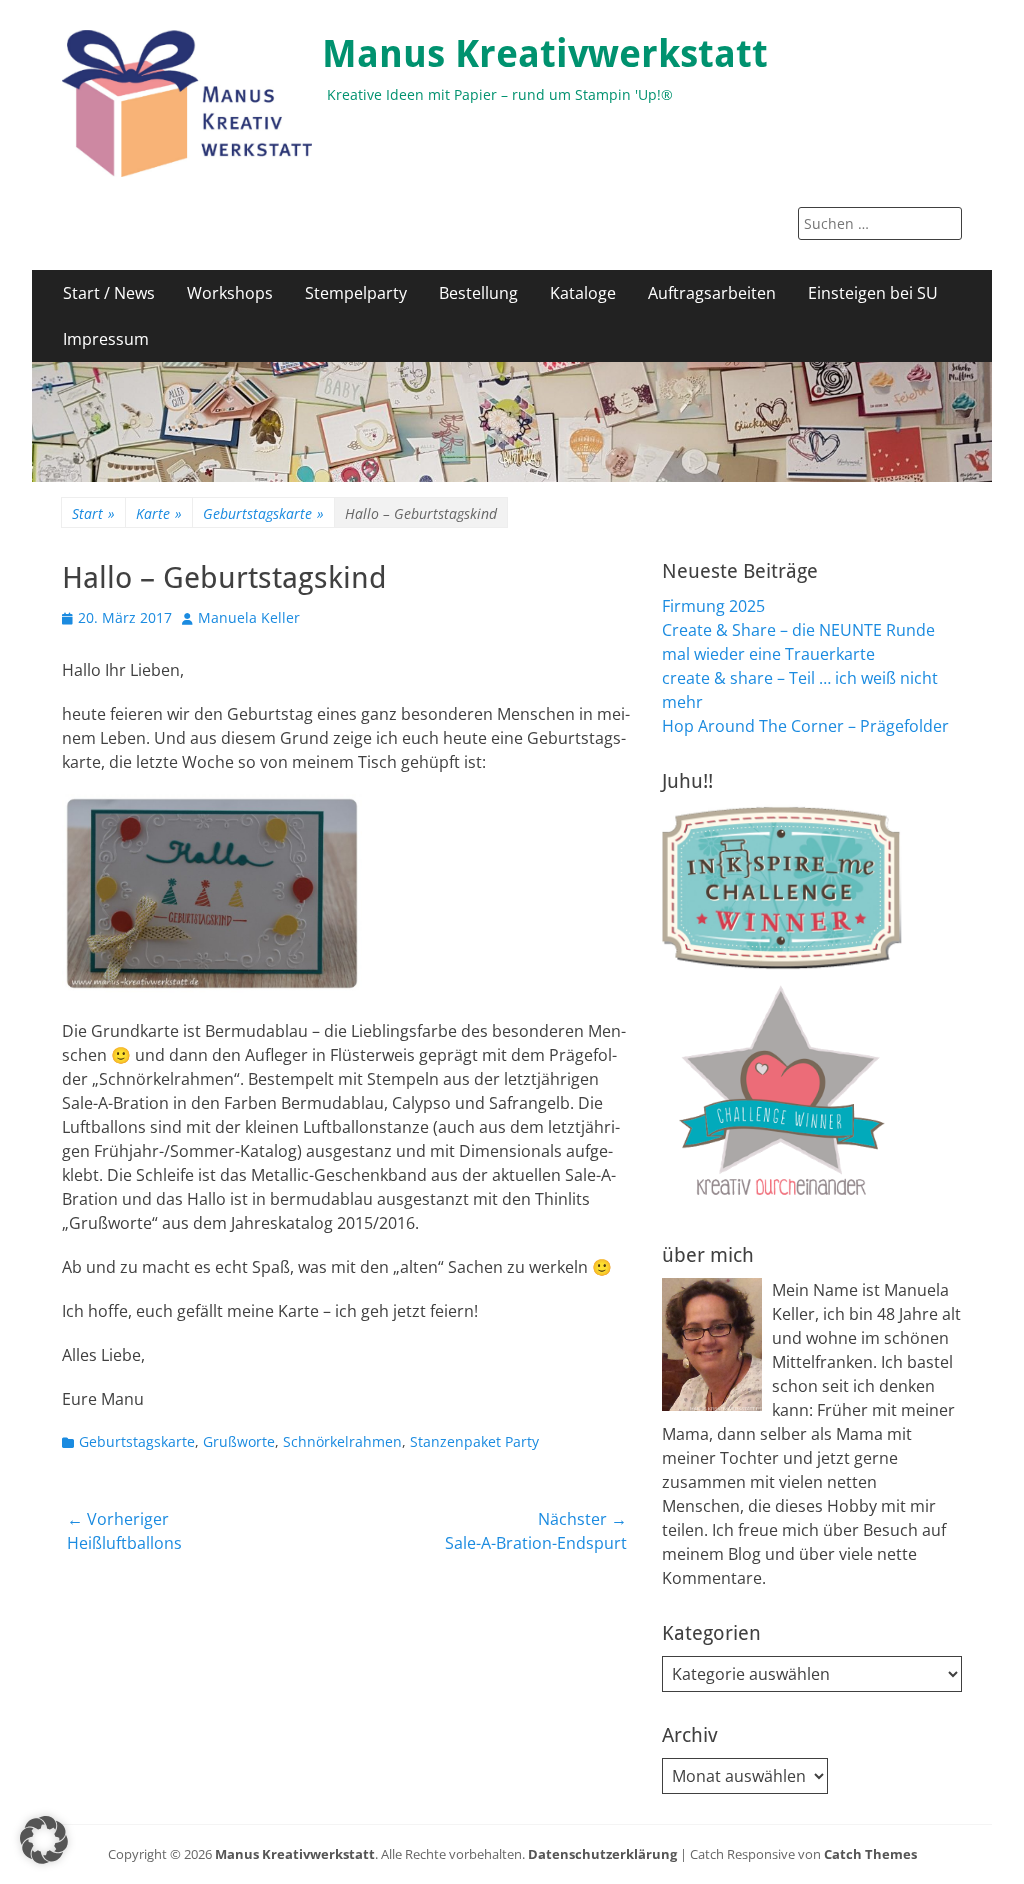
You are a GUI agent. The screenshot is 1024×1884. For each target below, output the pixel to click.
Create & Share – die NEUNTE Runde (798, 630)
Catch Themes (870, 1854)
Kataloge (583, 293)
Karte (159, 513)
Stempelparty (356, 293)
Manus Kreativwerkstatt (545, 54)
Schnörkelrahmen (342, 1441)
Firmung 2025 (713, 606)
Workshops (230, 293)
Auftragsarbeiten (712, 293)
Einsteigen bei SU (873, 293)
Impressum (106, 339)
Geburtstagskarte (263, 513)
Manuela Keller (249, 617)
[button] (44, 1840)
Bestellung (478, 293)
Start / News (109, 293)
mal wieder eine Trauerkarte (768, 654)
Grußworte (239, 1441)
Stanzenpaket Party (474, 1441)
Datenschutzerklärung (602, 1854)
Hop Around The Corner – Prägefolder (805, 726)
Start (93, 513)
